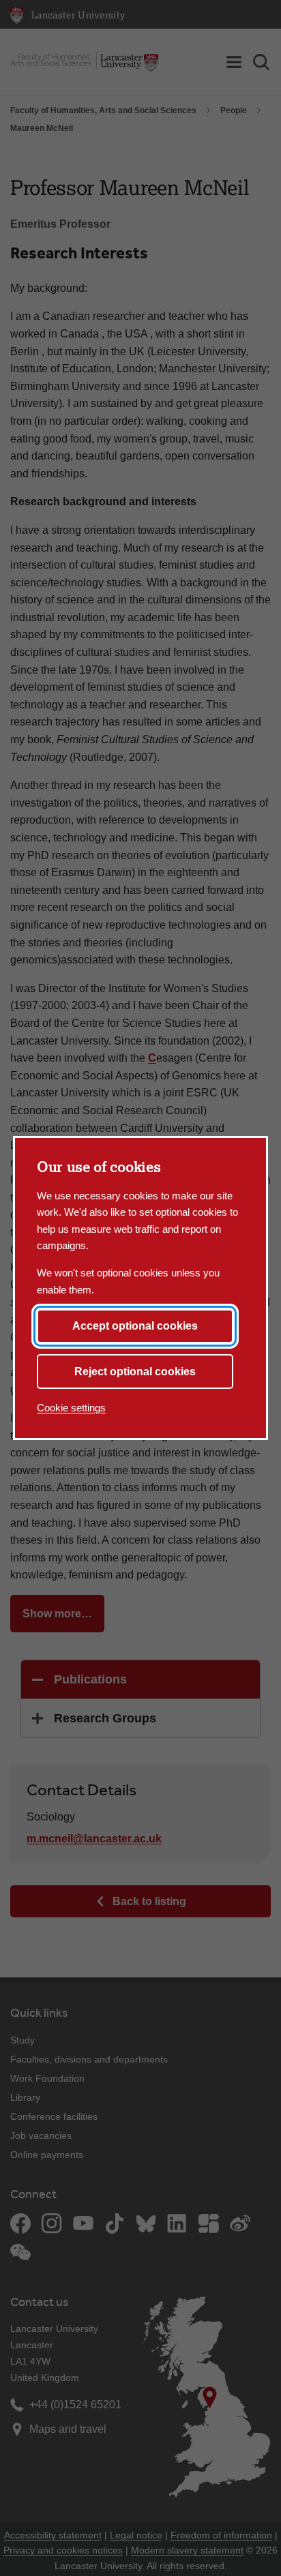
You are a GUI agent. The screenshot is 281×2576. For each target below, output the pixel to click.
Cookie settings (71, 1408)
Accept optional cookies (135, 1326)
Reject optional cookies (135, 1372)
